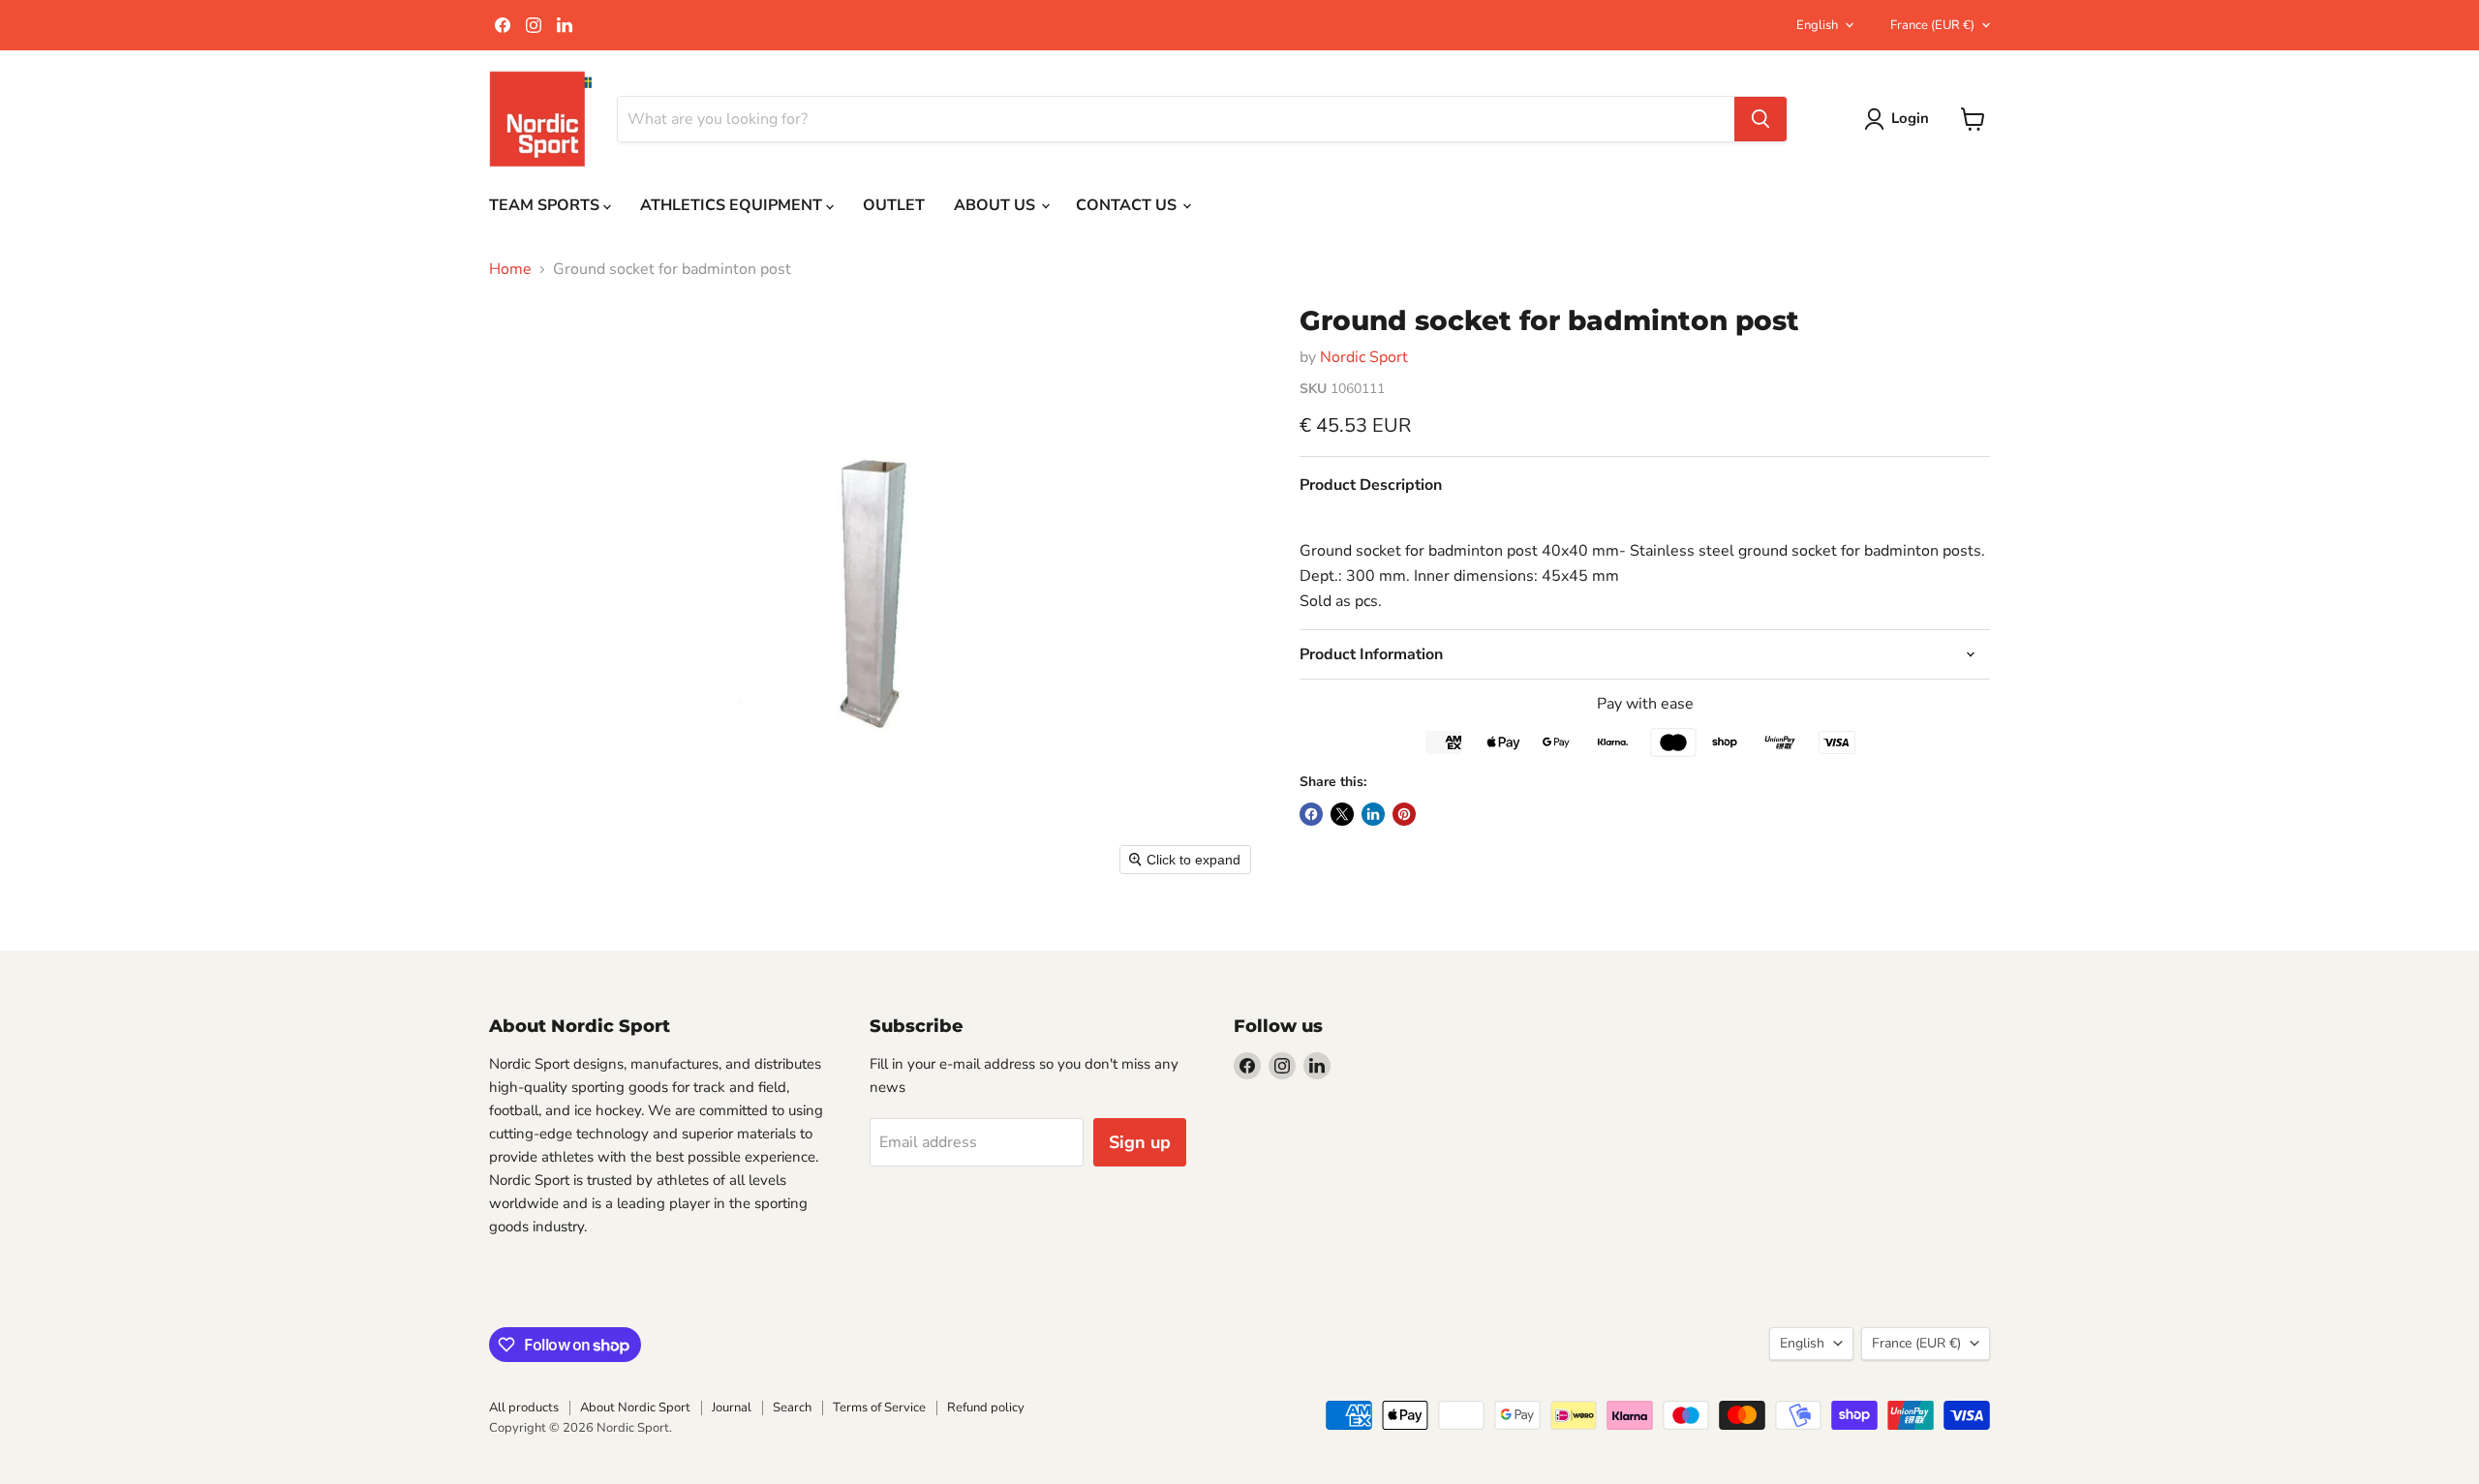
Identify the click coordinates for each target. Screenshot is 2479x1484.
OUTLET (894, 205)
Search (792, 1408)
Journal (732, 1408)
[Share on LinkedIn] (1373, 814)
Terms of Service (879, 1408)
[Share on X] (1342, 814)
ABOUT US (996, 205)
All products (524, 1408)
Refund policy (986, 1408)
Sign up (1140, 1142)
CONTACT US (1128, 205)
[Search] (1760, 119)
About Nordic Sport (635, 1408)
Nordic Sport (1364, 357)
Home (510, 269)
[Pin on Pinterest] (1404, 814)
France (1932, 25)
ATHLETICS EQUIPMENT (733, 205)
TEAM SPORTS (546, 205)
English (1817, 25)
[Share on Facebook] (1311, 814)
